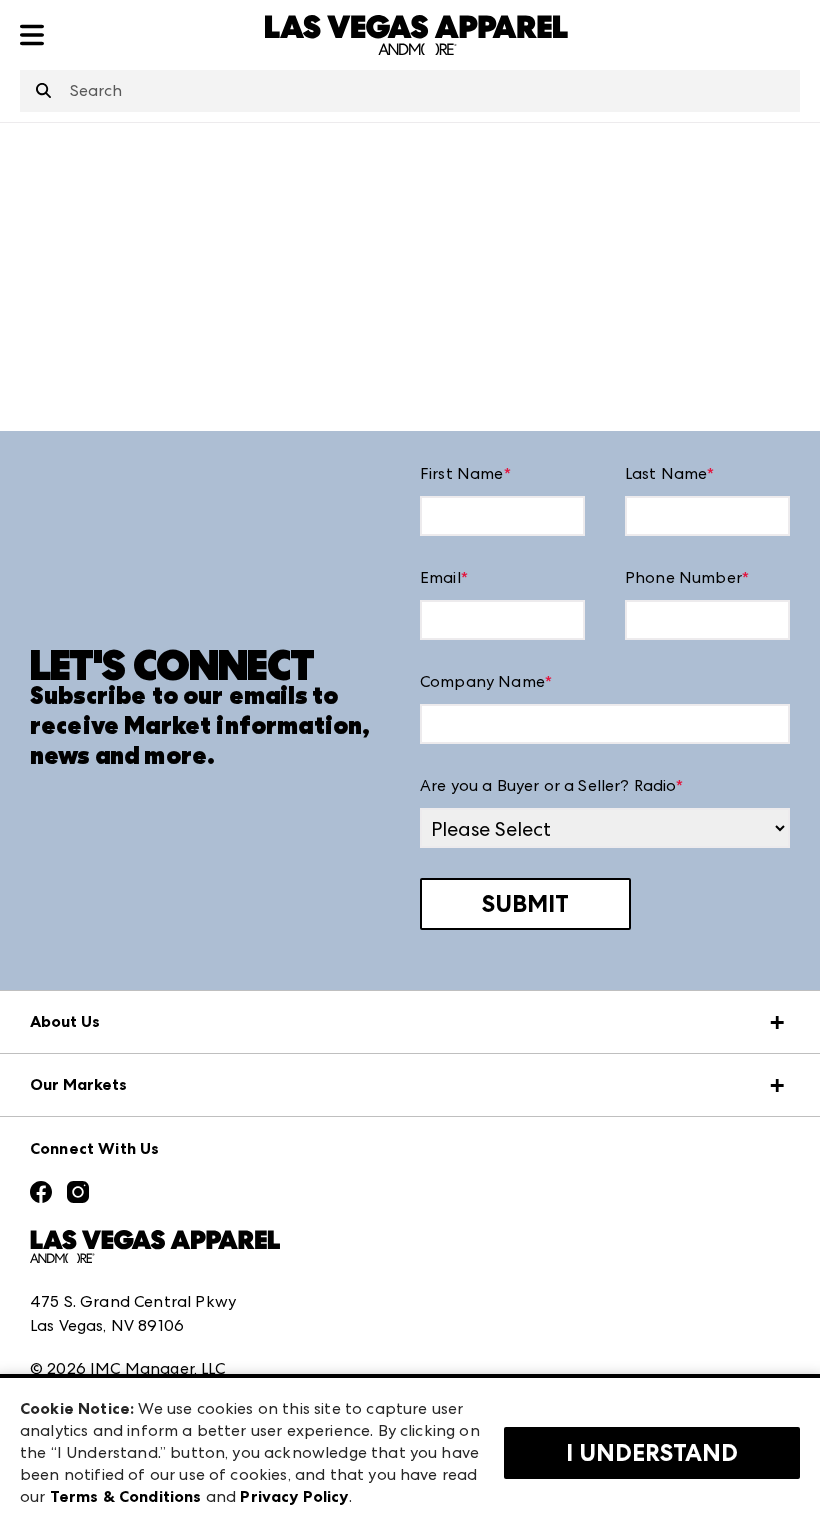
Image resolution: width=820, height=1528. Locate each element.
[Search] (43, 92)
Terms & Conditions (126, 1496)
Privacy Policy (294, 1496)
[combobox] (410, 91)
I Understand (652, 1453)
